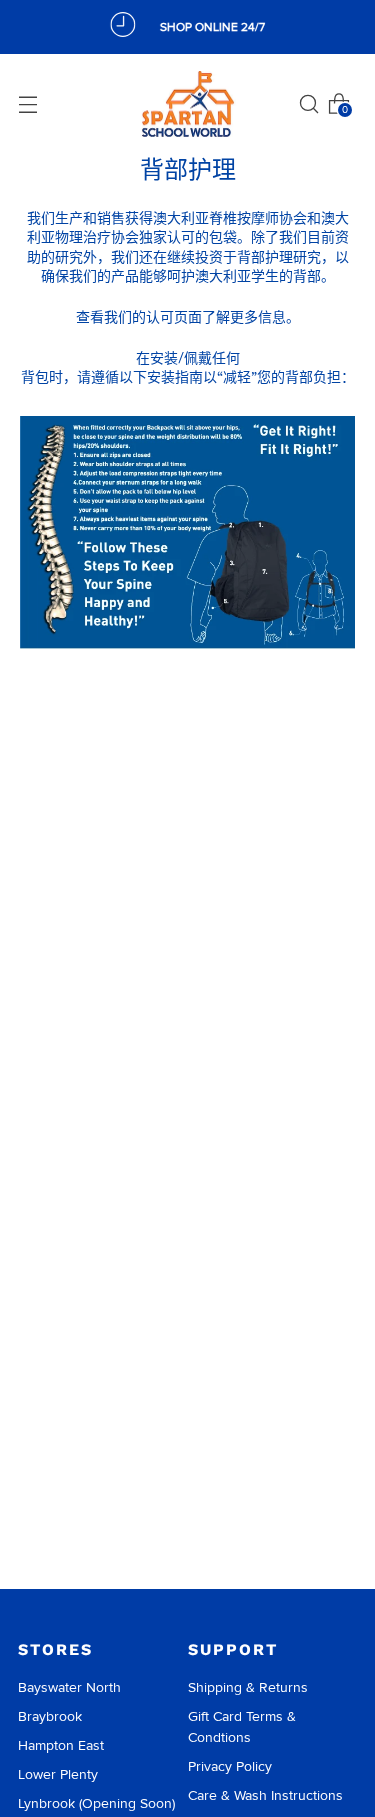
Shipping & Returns (248, 1687)
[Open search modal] (309, 104)
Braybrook (50, 1716)
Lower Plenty (58, 1774)
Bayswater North (69, 1687)
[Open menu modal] (28, 104)
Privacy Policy (230, 1766)
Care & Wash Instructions (265, 1795)
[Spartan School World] (188, 104)
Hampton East (61, 1745)
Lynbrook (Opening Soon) (96, 1803)
